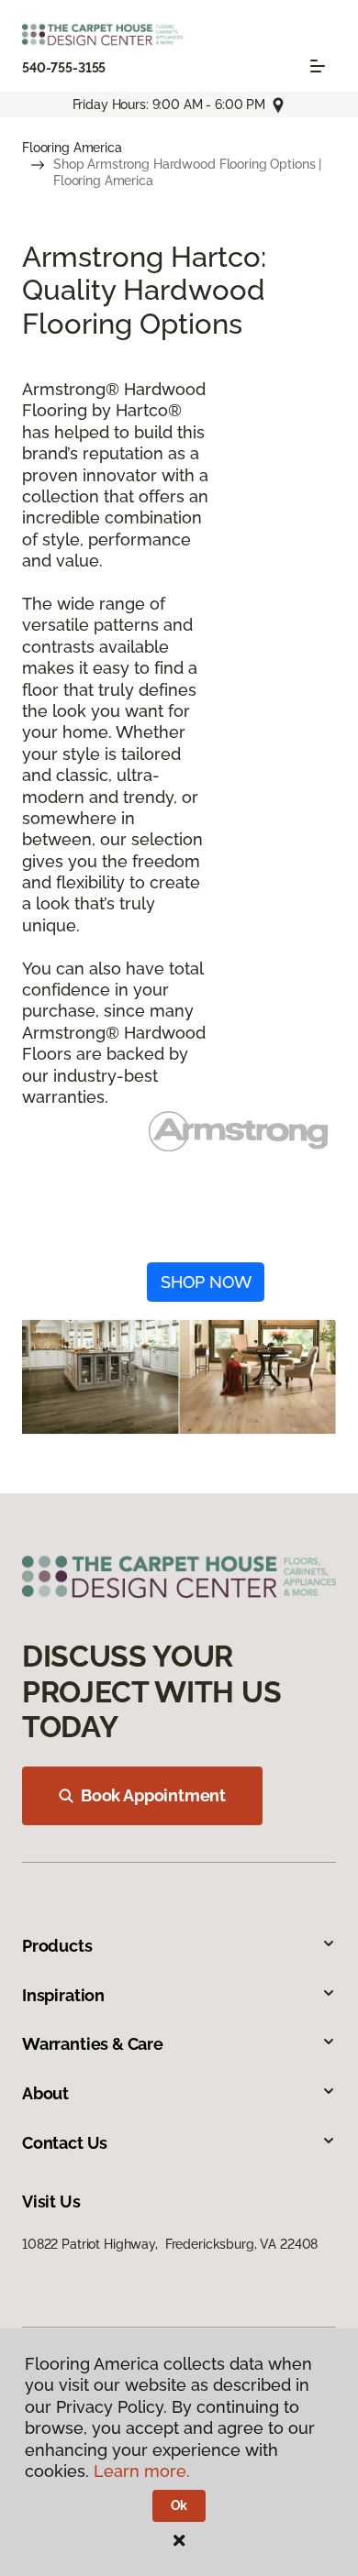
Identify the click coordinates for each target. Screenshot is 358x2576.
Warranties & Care (93, 2044)
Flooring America (72, 148)
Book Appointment (153, 1795)
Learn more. (142, 2471)
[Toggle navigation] (318, 66)
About (45, 2093)
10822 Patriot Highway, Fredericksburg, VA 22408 (170, 2244)
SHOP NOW (206, 1282)
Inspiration (63, 1995)
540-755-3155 (64, 68)
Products (57, 1946)
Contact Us (65, 2143)
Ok (179, 2505)
